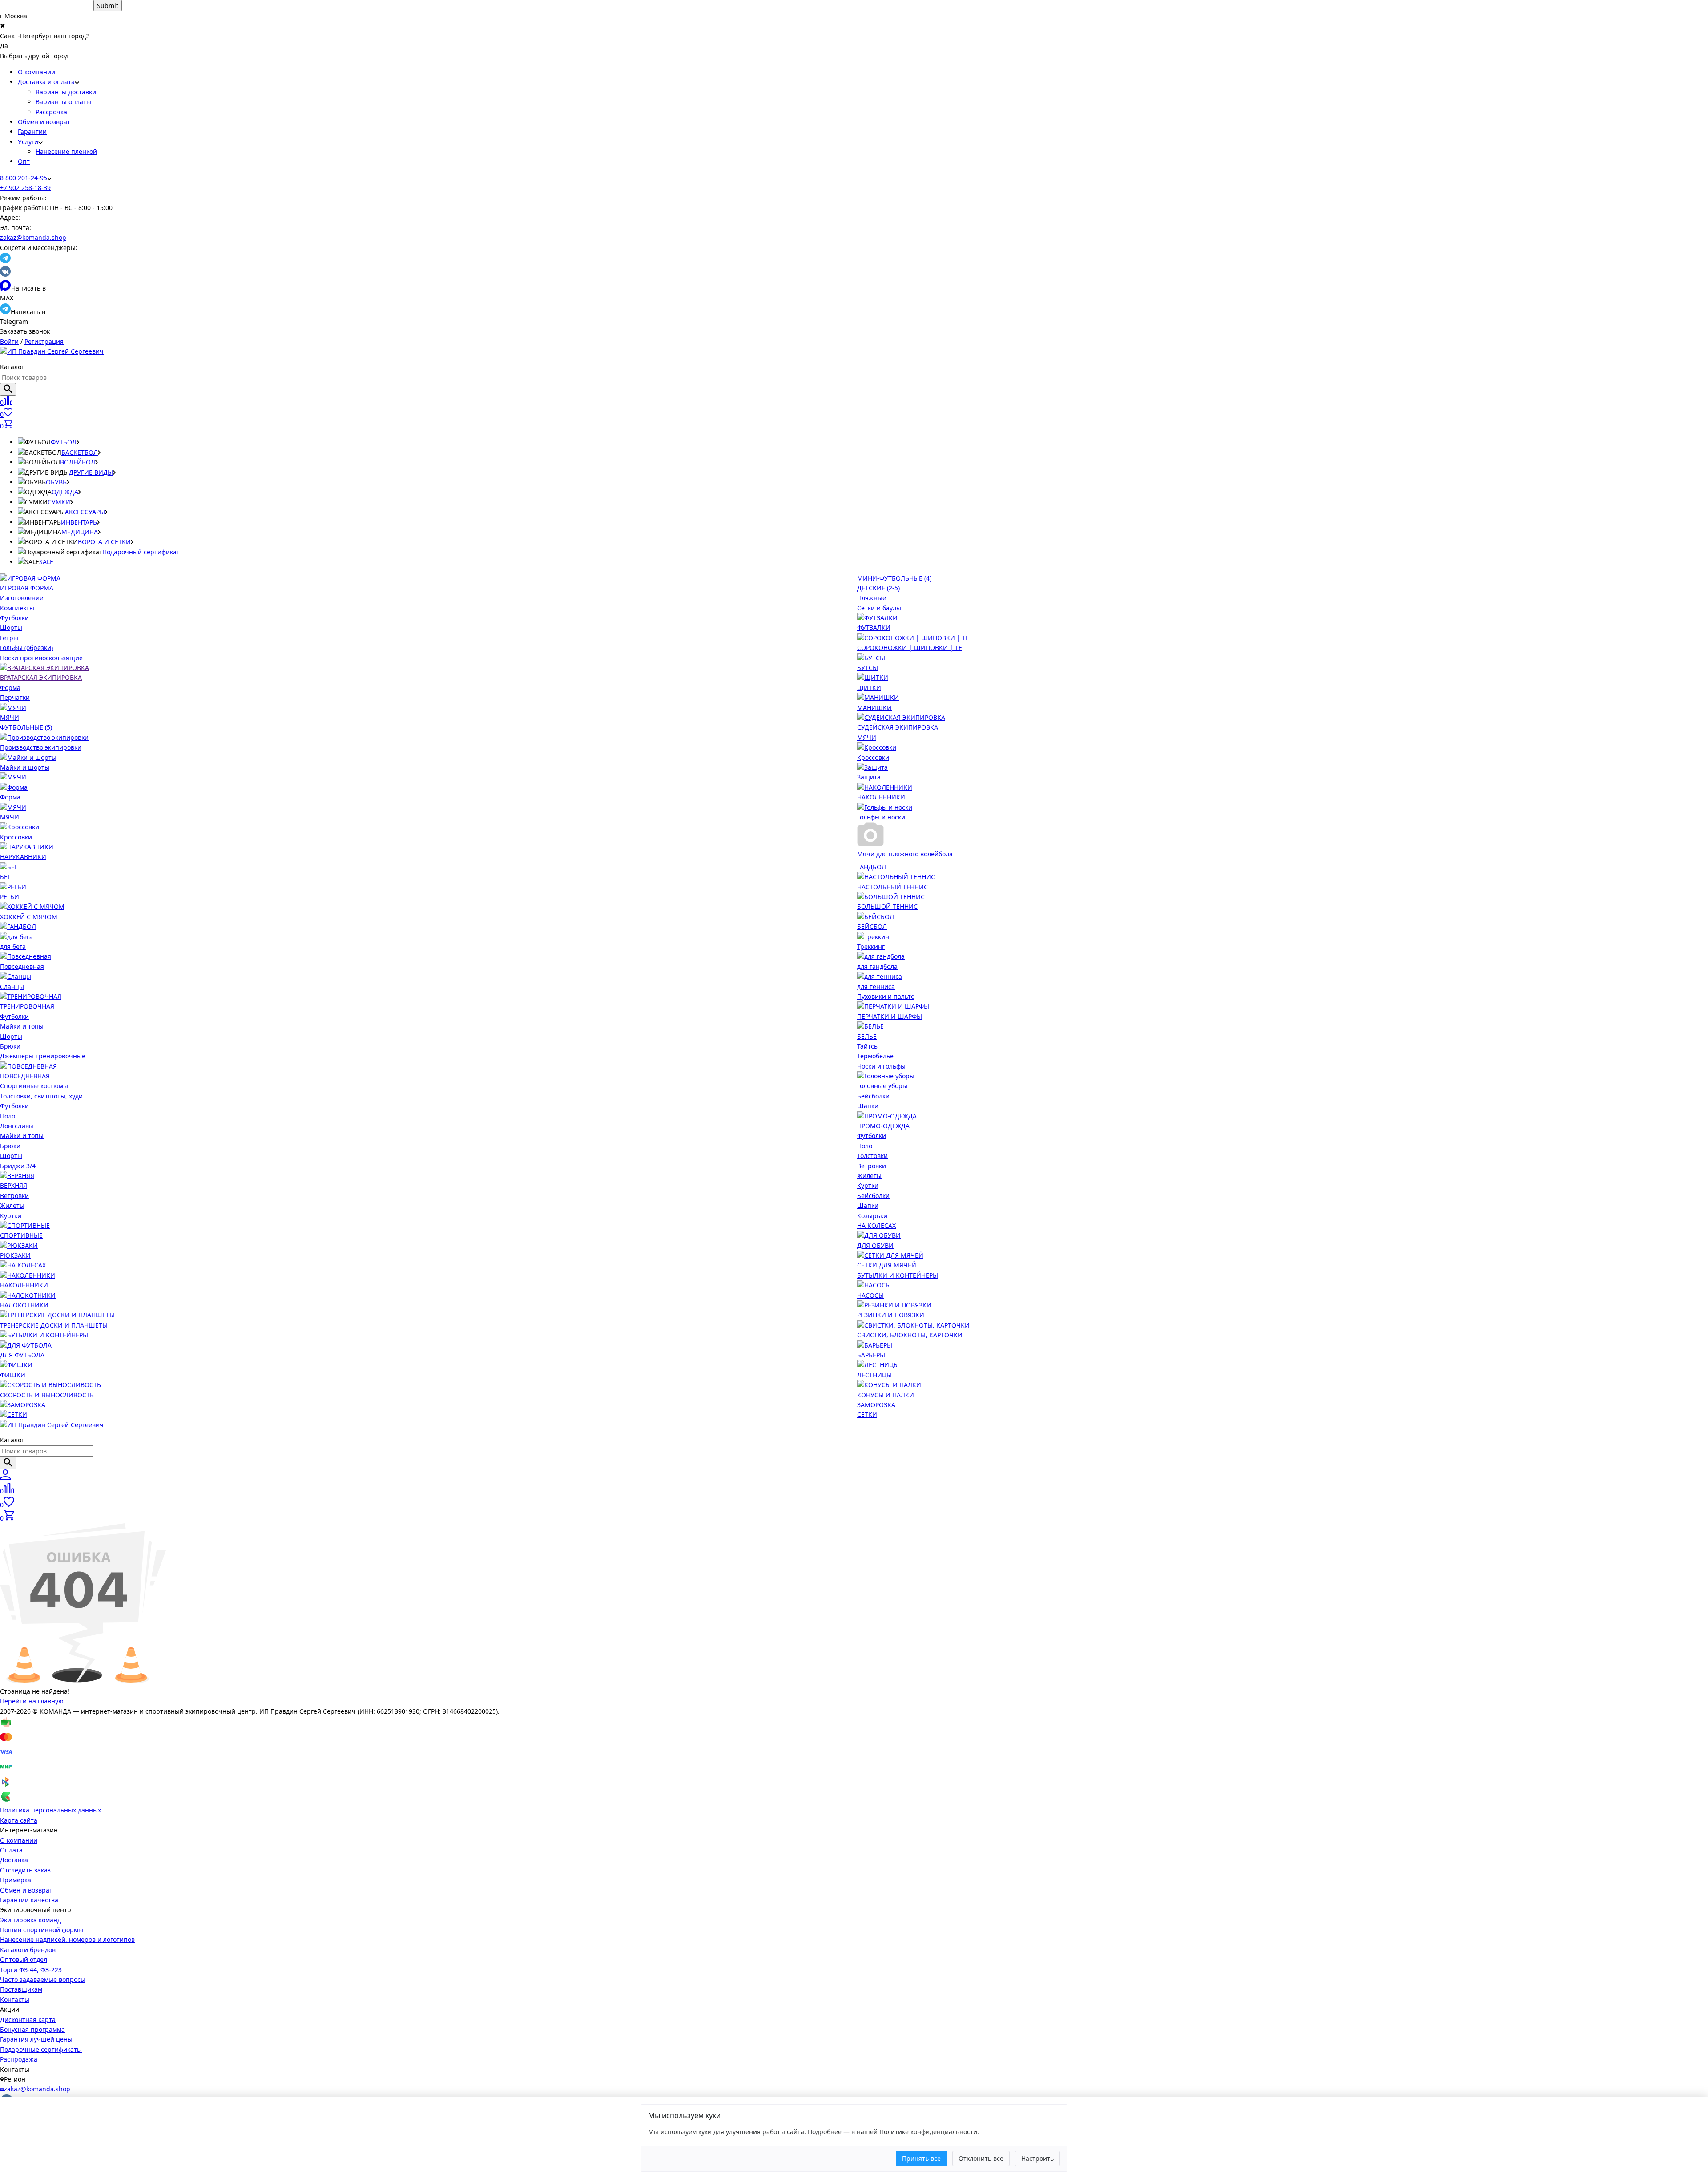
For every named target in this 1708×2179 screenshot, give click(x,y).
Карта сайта (19, 1820)
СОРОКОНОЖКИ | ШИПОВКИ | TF (909, 648)
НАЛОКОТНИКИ (24, 1305)
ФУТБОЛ (64, 442)
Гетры (9, 638)
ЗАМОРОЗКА (876, 1405)
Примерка (16, 1880)
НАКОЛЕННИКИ (881, 797)
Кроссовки (873, 757)
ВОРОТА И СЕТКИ (104, 542)
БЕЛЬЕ (867, 1036)
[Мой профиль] (5, 1478)
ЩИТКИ (869, 688)
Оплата (11, 1850)
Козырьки (872, 1216)
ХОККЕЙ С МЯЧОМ (29, 917)
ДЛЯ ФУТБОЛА (22, 1355)
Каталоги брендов (28, 1950)
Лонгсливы (17, 1126)
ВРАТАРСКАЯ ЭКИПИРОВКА (41, 677)
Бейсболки (873, 1096)
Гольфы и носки (881, 817)
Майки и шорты (25, 767)
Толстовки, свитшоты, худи (41, 1096)
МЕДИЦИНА (80, 532)
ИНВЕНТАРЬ (79, 522)
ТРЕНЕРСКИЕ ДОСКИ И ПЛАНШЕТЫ (54, 1325)
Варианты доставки (66, 92)
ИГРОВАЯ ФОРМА (27, 588)
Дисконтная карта (28, 2020)
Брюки (10, 1046)
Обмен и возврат (44, 122)
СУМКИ (59, 502)
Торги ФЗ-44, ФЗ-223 (31, 1970)
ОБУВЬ (56, 482)
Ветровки (14, 1196)
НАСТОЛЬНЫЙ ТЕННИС (892, 887)
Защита (869, 777)
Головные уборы (882, 1086)
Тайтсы (868, 1046)
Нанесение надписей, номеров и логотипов (67, 1939)
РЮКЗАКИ (15, 1255)
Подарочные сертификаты (41, 2049)
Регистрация (44, 341)
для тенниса (876, 987)
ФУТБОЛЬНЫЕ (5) (26, 727)
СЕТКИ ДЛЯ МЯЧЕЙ (887, 1265)
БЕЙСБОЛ (872, 926)
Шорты (11, 627)
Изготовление (22, 598)
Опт (24, 161)
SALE (46, 562)
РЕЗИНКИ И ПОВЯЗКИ (891, 1315)
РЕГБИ (10, 897)
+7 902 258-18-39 (25, 188)
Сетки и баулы (879, 608)
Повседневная (22, 966)
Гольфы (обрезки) (26, 648)
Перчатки (15, 697)
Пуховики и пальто (886, 996)
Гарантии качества (29, 1900)
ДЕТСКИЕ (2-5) (878, 588)
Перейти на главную (32, 1701)
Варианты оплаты (63, 102)
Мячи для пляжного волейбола (905, 854)
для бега (13, 946)
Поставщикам (21, 1989)
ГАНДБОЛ (872, 867)
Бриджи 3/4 (18, 1166)
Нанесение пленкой (66, 151)
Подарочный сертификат (141, 552)
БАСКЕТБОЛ (80, 452)
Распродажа (19, 2059)
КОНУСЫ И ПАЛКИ (886, 1395)
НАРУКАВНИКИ (23, 857)
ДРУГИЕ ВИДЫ (91, 472)
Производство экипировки (41, 747)
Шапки (868, 1106)
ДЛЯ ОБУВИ (875, 1245)
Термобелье (875, 1056)
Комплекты (17, 608)
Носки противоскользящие (41, 658)
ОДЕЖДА (65, 492)
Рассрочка (51, 112)
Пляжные (872, 598)
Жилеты (12, 1205)
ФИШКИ (13, 1375)
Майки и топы (22, 1026)
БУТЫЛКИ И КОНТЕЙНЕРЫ (898, 1275)
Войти (9, 341)
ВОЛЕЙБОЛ (78, 462)
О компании (36, 72)
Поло (8, 1116)
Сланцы (12, 987)
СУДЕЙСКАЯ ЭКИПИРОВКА (898, 727)
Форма (10, 688)
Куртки (11, 1216)
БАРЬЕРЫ (871, 1355)
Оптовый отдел (24, 1959)
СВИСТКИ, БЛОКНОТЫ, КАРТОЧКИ (910, 1335)
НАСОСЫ (870, 1295)
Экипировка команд (30, 1920)
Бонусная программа (32, 2029)
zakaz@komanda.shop (33, 237)
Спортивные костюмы (34, 1086)
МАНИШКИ (874, 708)
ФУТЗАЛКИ (874, 627)
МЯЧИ (10, 717)
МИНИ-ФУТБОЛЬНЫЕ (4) (894, 578)
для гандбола (877, 966)
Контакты (15, 1999)
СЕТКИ (867, 1414)
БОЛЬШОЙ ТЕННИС (887, 906)
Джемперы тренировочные (43, 1056)
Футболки (14, 618)
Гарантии (32, 131)
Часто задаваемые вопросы (43, 1979)
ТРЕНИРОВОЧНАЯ (27, 1006)
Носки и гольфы (881, 1066)
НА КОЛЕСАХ (876, 1225)
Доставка (14, 1860)
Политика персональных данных (50, 1810)
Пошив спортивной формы (42, 1930)
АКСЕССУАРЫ (85, 512)
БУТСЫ (868, 668)
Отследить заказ (25, 1870)
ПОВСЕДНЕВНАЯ (25, 1076)
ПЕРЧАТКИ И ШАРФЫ (890, 1016)
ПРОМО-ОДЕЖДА (883, 1126)
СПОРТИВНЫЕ (21, 1235)
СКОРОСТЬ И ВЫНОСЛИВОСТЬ (47, 1395)
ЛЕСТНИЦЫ (874, 1375)
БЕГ (5, 877)
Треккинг (871, 946)
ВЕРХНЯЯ (14, 1185)
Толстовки (872, 1156)
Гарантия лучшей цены (36, 2039)
